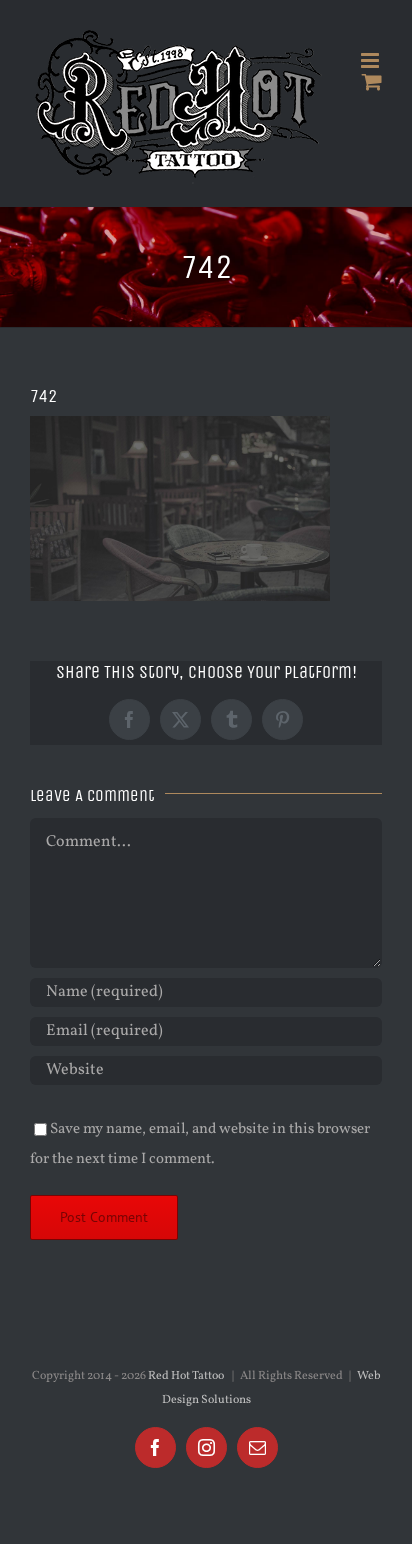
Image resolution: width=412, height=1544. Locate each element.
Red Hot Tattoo (186, 1376)
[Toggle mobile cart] (372, 81)
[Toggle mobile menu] (371, 60)
